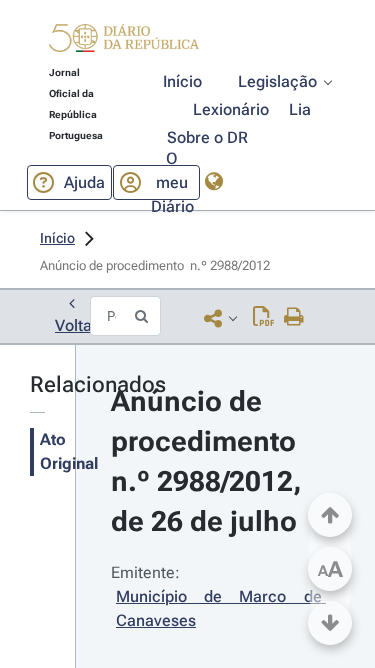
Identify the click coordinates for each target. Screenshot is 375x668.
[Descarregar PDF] (263, 318)
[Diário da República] (124, 42)
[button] (124, 41)
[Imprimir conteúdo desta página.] (294, 318)
